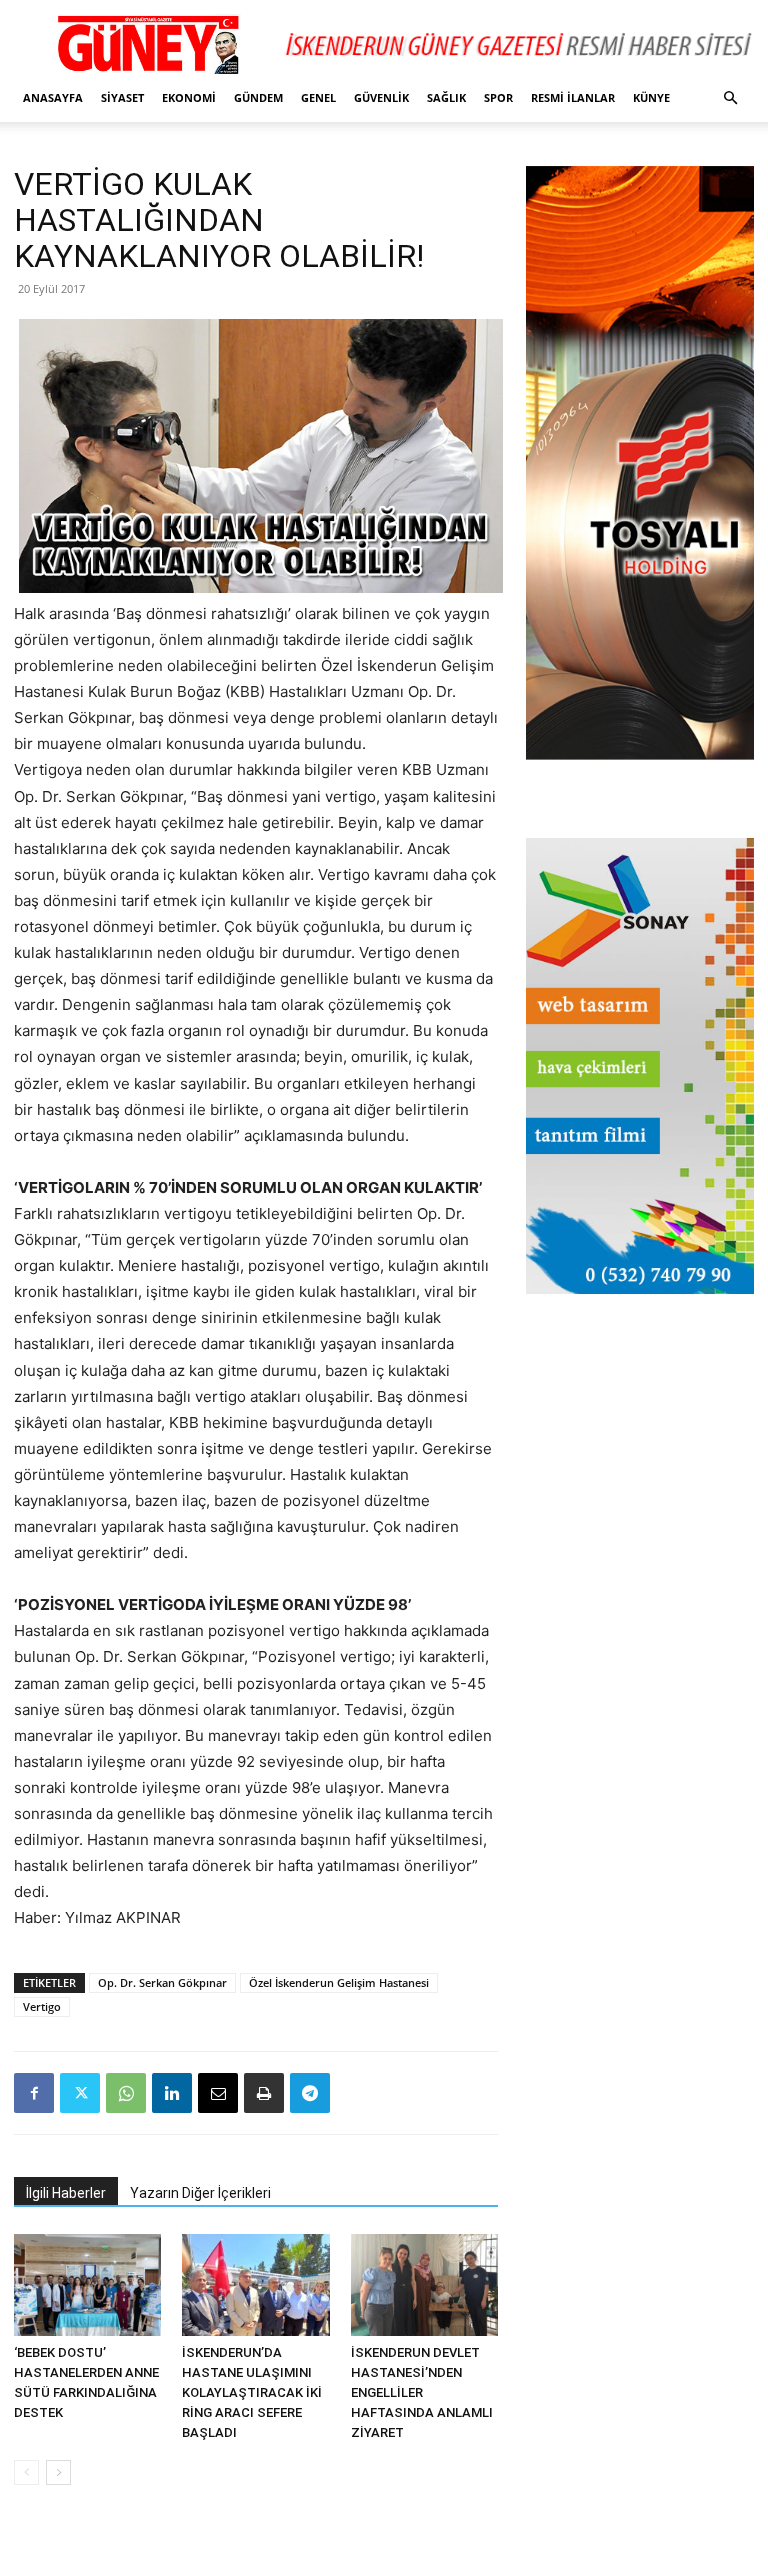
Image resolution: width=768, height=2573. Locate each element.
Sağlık (446, 97)
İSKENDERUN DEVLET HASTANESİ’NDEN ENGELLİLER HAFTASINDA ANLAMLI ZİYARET (422, 2392)
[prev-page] (26, 2472)
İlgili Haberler (66, 2193)
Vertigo (42, 2006)
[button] (730, 98)
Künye (651, 97)
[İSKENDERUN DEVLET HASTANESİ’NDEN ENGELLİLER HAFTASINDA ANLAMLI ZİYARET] (424, 2284)
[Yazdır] (264, 2093)
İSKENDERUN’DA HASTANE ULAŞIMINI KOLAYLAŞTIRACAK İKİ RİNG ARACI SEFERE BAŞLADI (252, 2392)
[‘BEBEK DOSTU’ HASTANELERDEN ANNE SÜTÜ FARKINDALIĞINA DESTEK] (87, 2284)
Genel (318, 97)
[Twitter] (80, 2093)
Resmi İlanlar (573, 97)
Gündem (258, 97)
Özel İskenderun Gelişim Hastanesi (339, 1982)
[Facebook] (34, 2093)
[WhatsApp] (126, 2093)
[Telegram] (310, 2093)
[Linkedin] (172, 2093)
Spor (498, 97)
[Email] (218, 2093)
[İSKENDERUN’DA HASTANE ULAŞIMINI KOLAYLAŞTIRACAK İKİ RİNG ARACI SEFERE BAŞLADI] (255, 2284)
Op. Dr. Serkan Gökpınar (162, 1982)
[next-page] (58, 2472)
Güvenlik (381, 97)
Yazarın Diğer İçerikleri (200, 2193)
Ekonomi (189, 97)
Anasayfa (53, 97)
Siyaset (122, 97)
